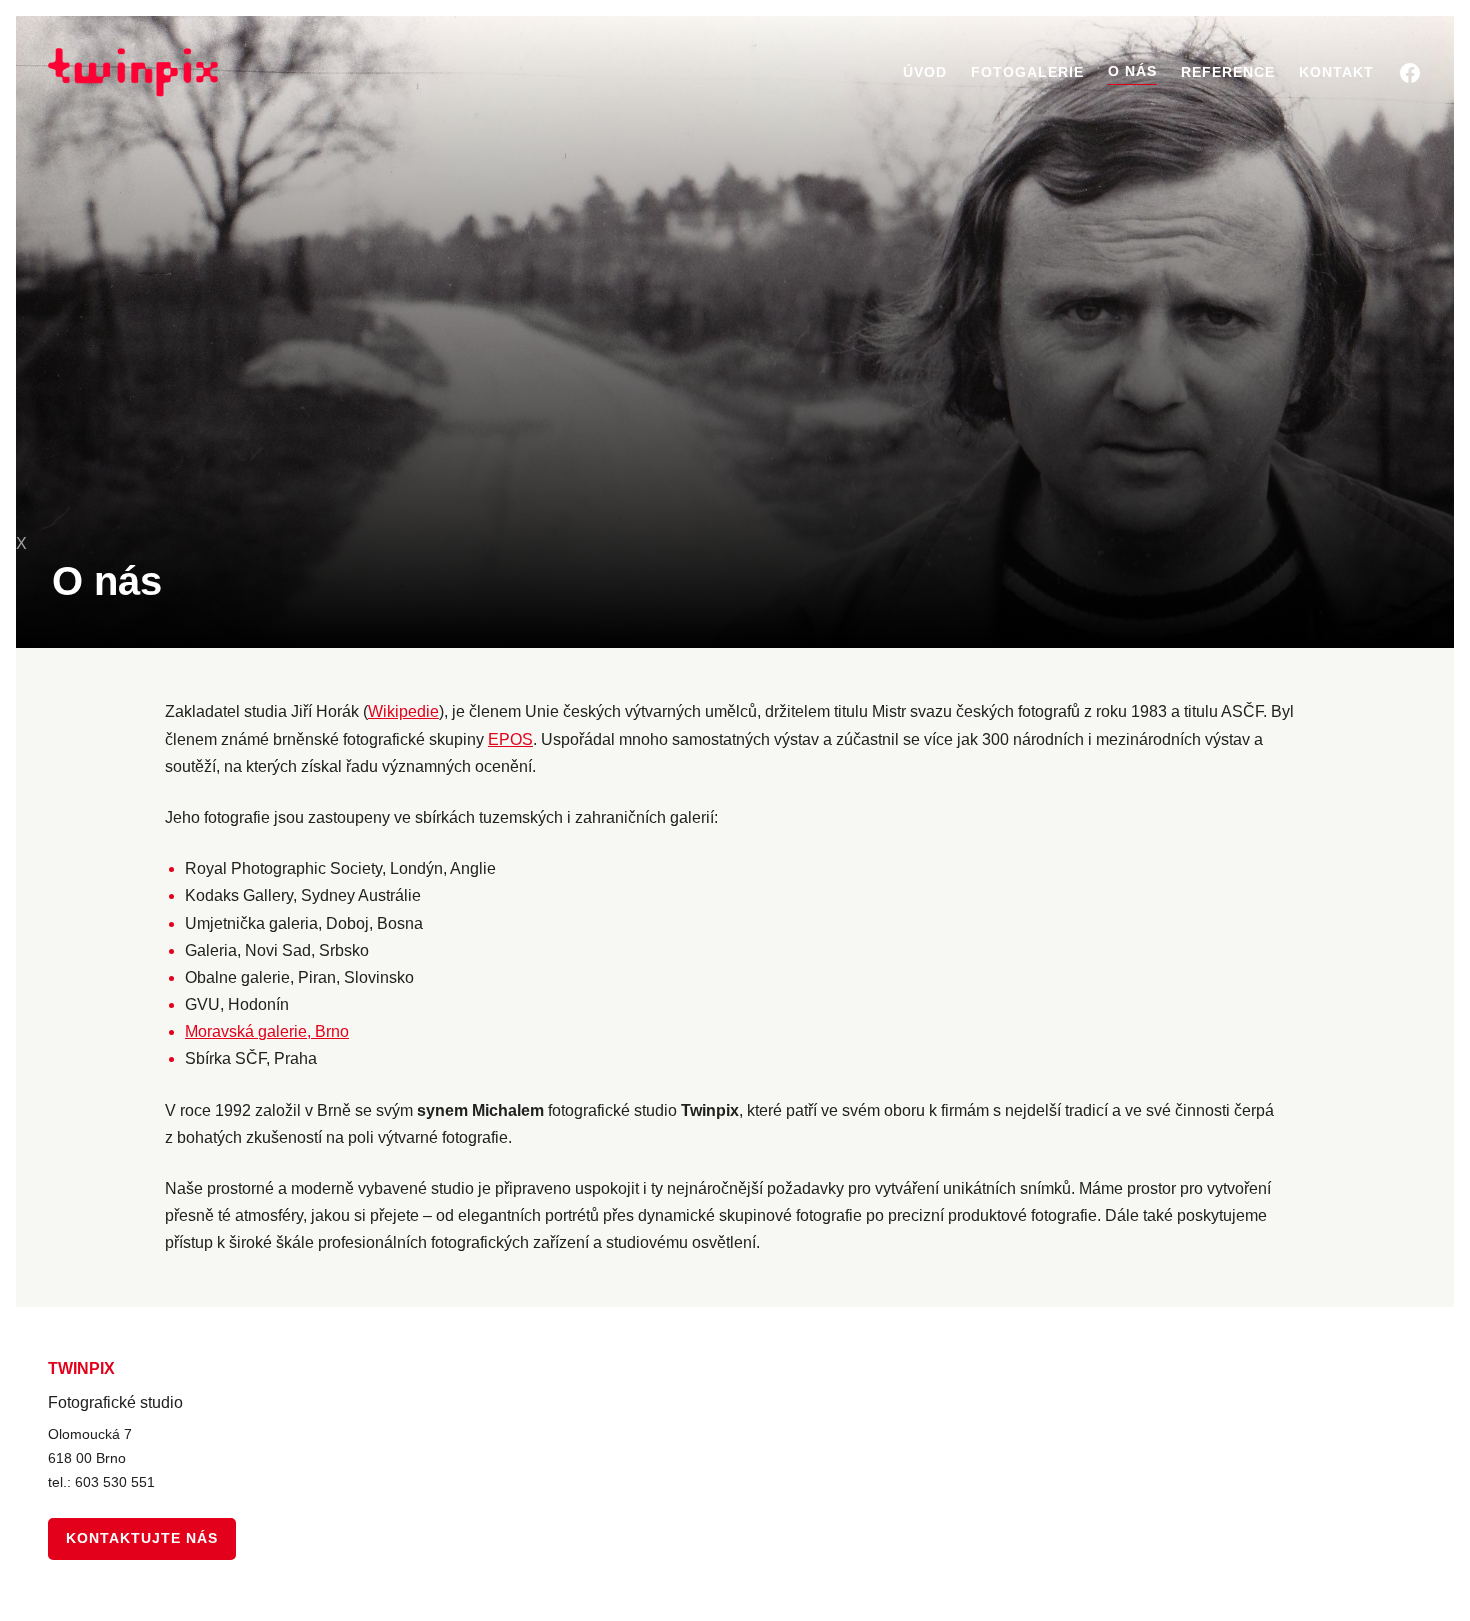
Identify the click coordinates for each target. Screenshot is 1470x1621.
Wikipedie (403, 711)
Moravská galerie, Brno (267, 1031)
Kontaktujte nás (142, 1538)
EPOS (510, 739)
